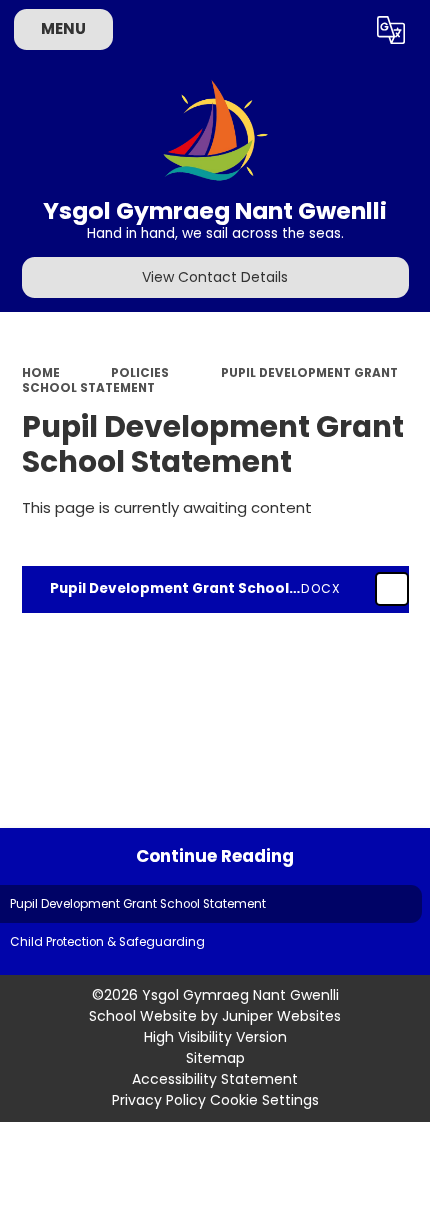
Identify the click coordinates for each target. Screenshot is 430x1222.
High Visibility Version (215, 1037)
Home (41, 373)
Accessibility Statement (215, 1079)
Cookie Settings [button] (264, 1100)
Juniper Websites (281, 1016)
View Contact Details (215, 277)
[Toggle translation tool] (390, 30)
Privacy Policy (159, 1100)
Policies (140, 373)
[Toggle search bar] (339, 30)
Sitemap (215, 1058)
